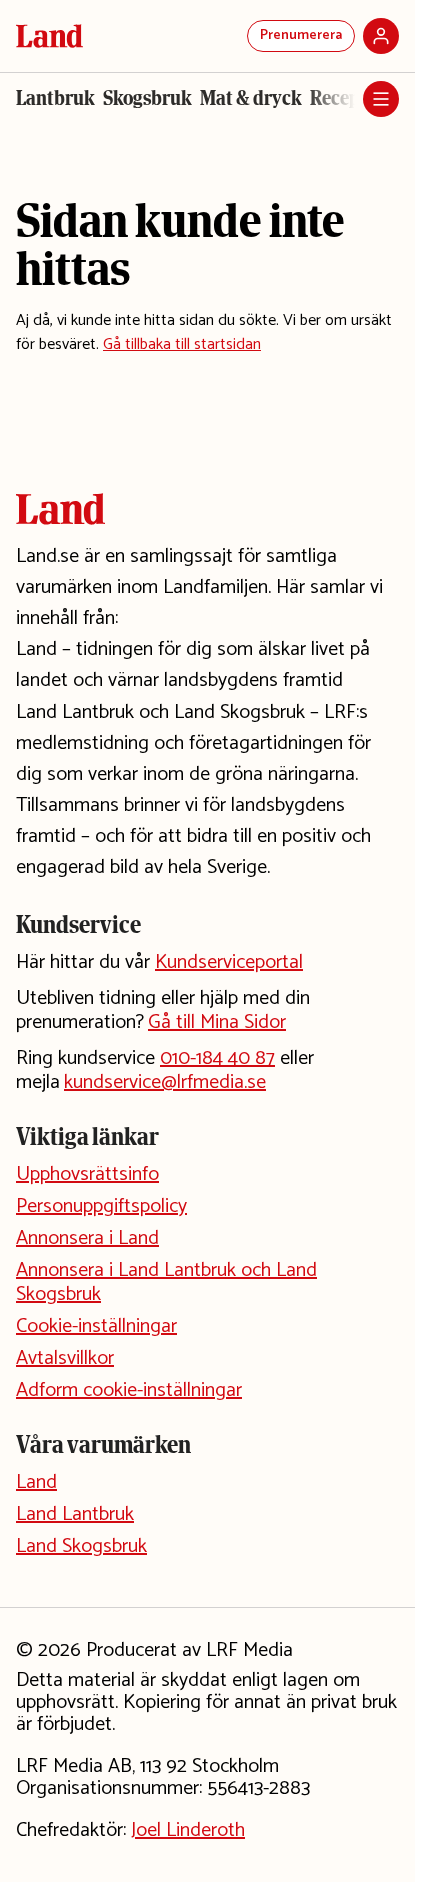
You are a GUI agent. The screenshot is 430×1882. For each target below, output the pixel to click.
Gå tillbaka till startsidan (182, 344)
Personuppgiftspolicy (101, 1206)
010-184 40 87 (217, 1058)
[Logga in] (381, 36)
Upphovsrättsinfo (87, 1174)
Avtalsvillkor (65, 1358)
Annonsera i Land (87, 1238)
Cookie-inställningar (96, 1326)
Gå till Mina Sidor (217, 1022)
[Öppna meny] (381, 99)
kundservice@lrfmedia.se (165, 1082)
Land (36, 1482)
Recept (338, 98)
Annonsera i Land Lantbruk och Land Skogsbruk (166, 1282)
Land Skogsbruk (81, 1546)
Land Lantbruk (75, 1514)
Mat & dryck (251, 98)
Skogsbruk (147, 98)
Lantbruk (55, 98)
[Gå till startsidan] (49, 36)
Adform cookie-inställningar (129, 1390)
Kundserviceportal (229, 962)
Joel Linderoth (188, 1830)
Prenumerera (301, 35)
